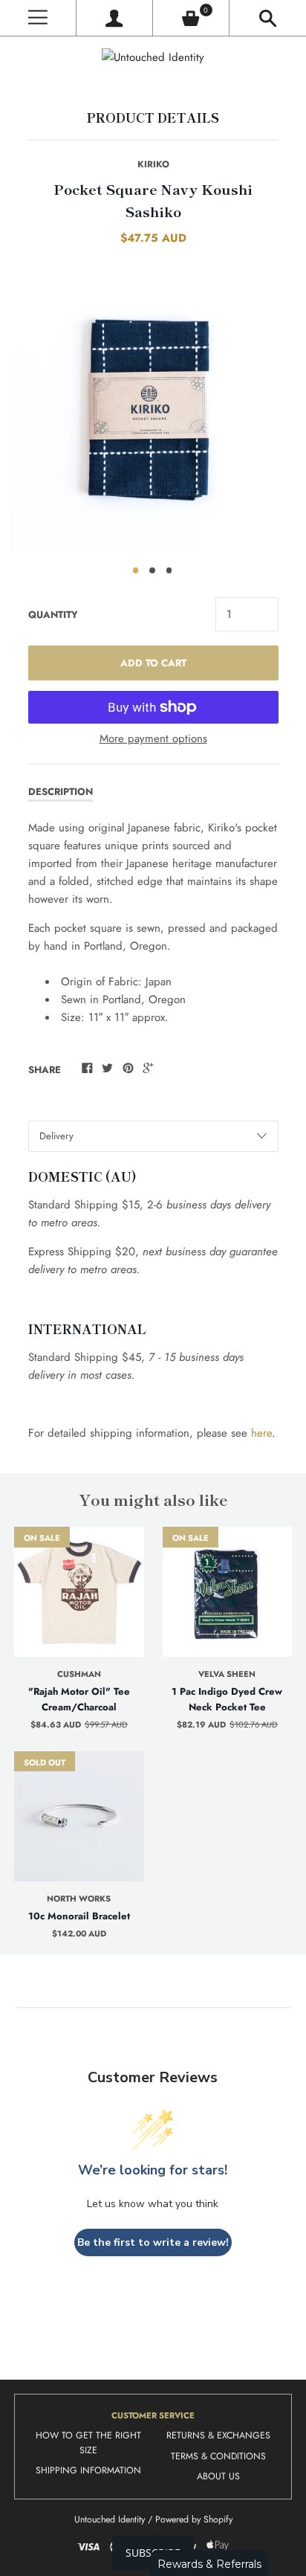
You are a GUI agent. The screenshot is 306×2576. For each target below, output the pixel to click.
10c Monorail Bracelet (79, 1916)
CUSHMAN (79, 1674)
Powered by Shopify (194, 2519)
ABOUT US (218, 2476)
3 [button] (169, 570)
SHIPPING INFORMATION (88, 2470)
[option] (153, 408)
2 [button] (152, 570)
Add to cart (153, 663)
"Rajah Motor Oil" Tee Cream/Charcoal (79, 1699)
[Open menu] (38, 18)
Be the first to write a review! (153, 2242)
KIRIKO (153, 164)
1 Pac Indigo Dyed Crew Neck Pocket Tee (227, 1699)
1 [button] (136, 570)
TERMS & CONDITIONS (218, 2456)
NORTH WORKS (79, 1899)
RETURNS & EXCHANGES (218, 2435)
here (261, 1433)
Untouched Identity (110, 2519)
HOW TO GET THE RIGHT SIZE (88, 2443)
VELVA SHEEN (227, 1674)
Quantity (53, 615)
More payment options (153, 738)
